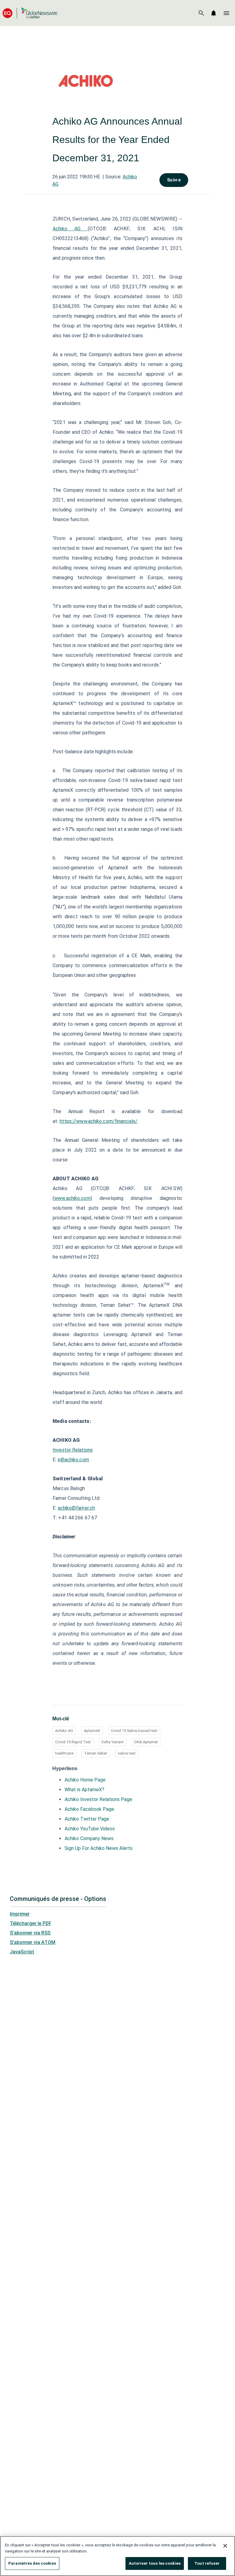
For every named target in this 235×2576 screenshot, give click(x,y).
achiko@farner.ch (76, 1508)
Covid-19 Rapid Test (73, 1742)
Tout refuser (207, 2563)
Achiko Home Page (85, 1780)
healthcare (64, 1753)
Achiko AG (70, 229)
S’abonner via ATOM (33, 1942)
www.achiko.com (72, 1198)
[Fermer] (225, 2546)
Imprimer (20, 1914)
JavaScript (22, 1952)
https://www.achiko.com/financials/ (99, 1121)
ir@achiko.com (73, 1460)
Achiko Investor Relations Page (98, 1799)
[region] (117, 2556)
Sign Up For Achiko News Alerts (99, 1848)
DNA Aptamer (146, 1742)
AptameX (92, 1731)
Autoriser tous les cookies (155, 2563)
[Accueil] (30, 13)
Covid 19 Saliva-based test (134, 1731)
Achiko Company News (89, 1838)
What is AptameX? (84, 1790)
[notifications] (214, 13)
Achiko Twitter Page (87, 1819)
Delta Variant (113, 1742)
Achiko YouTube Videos (90, 1829)
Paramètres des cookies (32, 2563)
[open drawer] (226, 13)
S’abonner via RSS (30, 1933)
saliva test (127, 1753)
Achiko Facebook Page (89, 1809)
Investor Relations (73, 1450)
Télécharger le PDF (31, 1923)
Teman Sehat (96, 1753)
